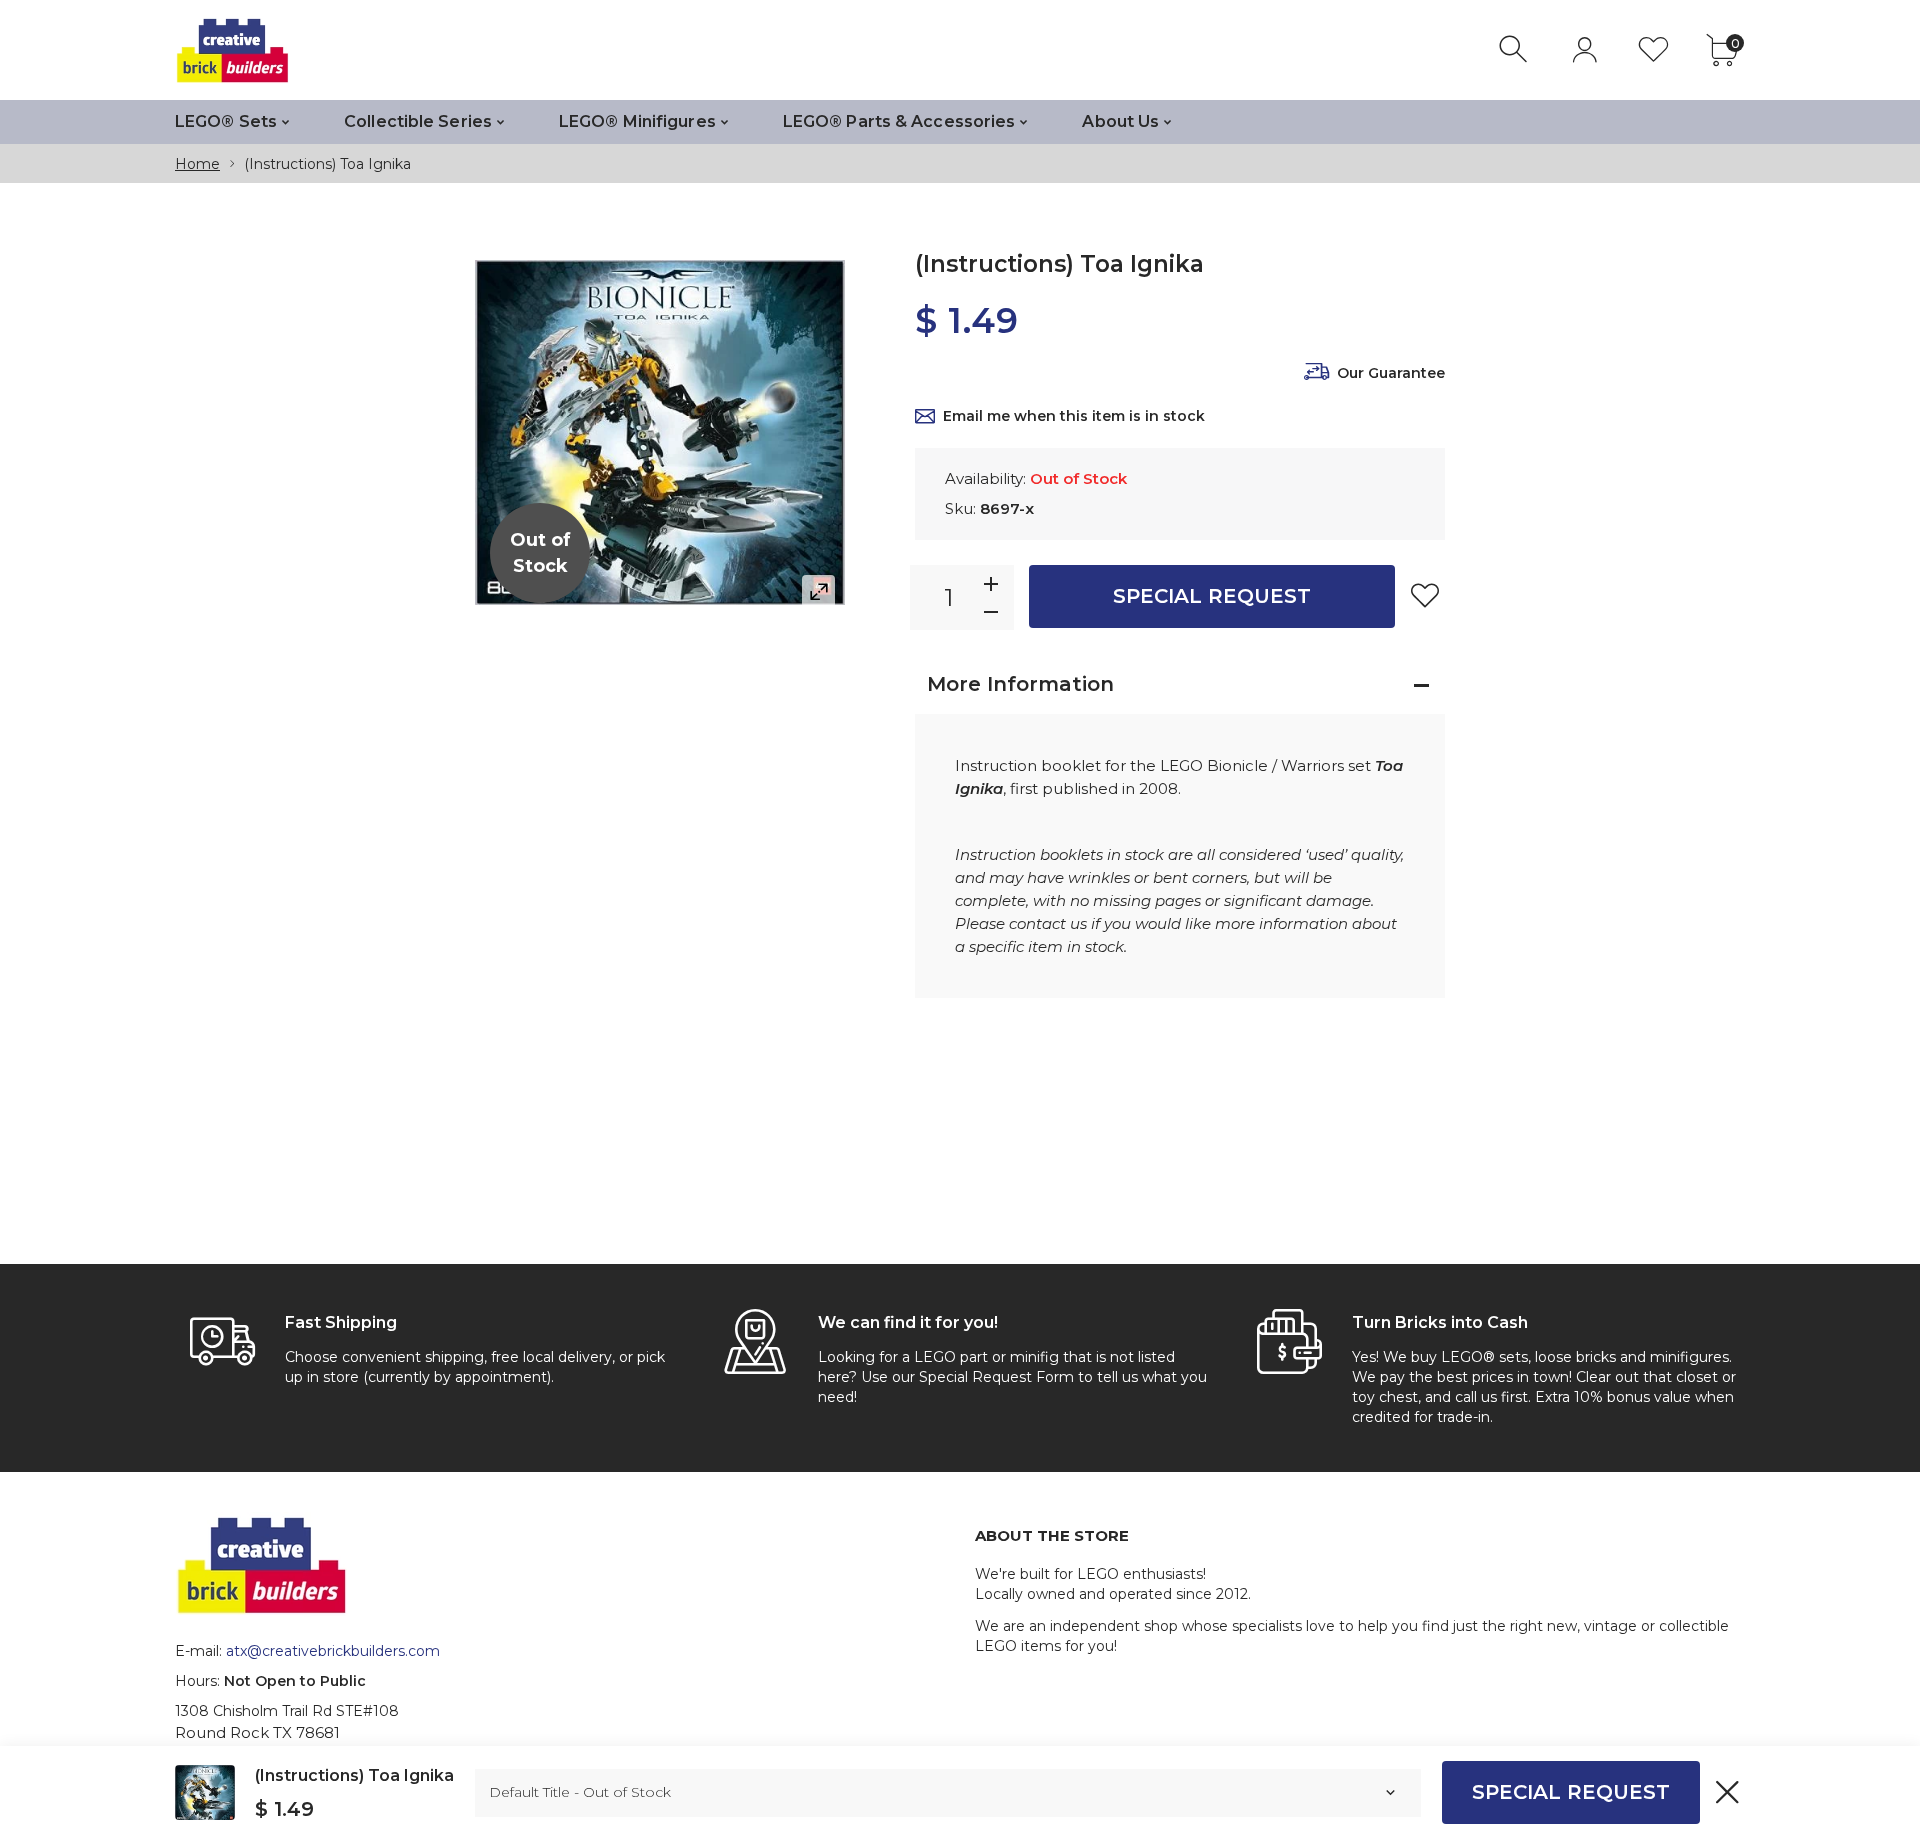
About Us (1120, 121)
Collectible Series (418, 121)
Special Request (1212, 596)
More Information (1020, 684)
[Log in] (1584, 49)
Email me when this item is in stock (1074, 416)
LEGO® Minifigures (637, 121)
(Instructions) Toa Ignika (354, 1775)
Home (197, 164)
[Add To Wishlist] (1425, 595)
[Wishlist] (1653, 49)
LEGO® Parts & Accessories (899, 121)
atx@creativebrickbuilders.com (333, 1651)
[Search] (1515, 49)
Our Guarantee (1391, 373)
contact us (1048, 923)
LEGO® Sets (226, 121)
